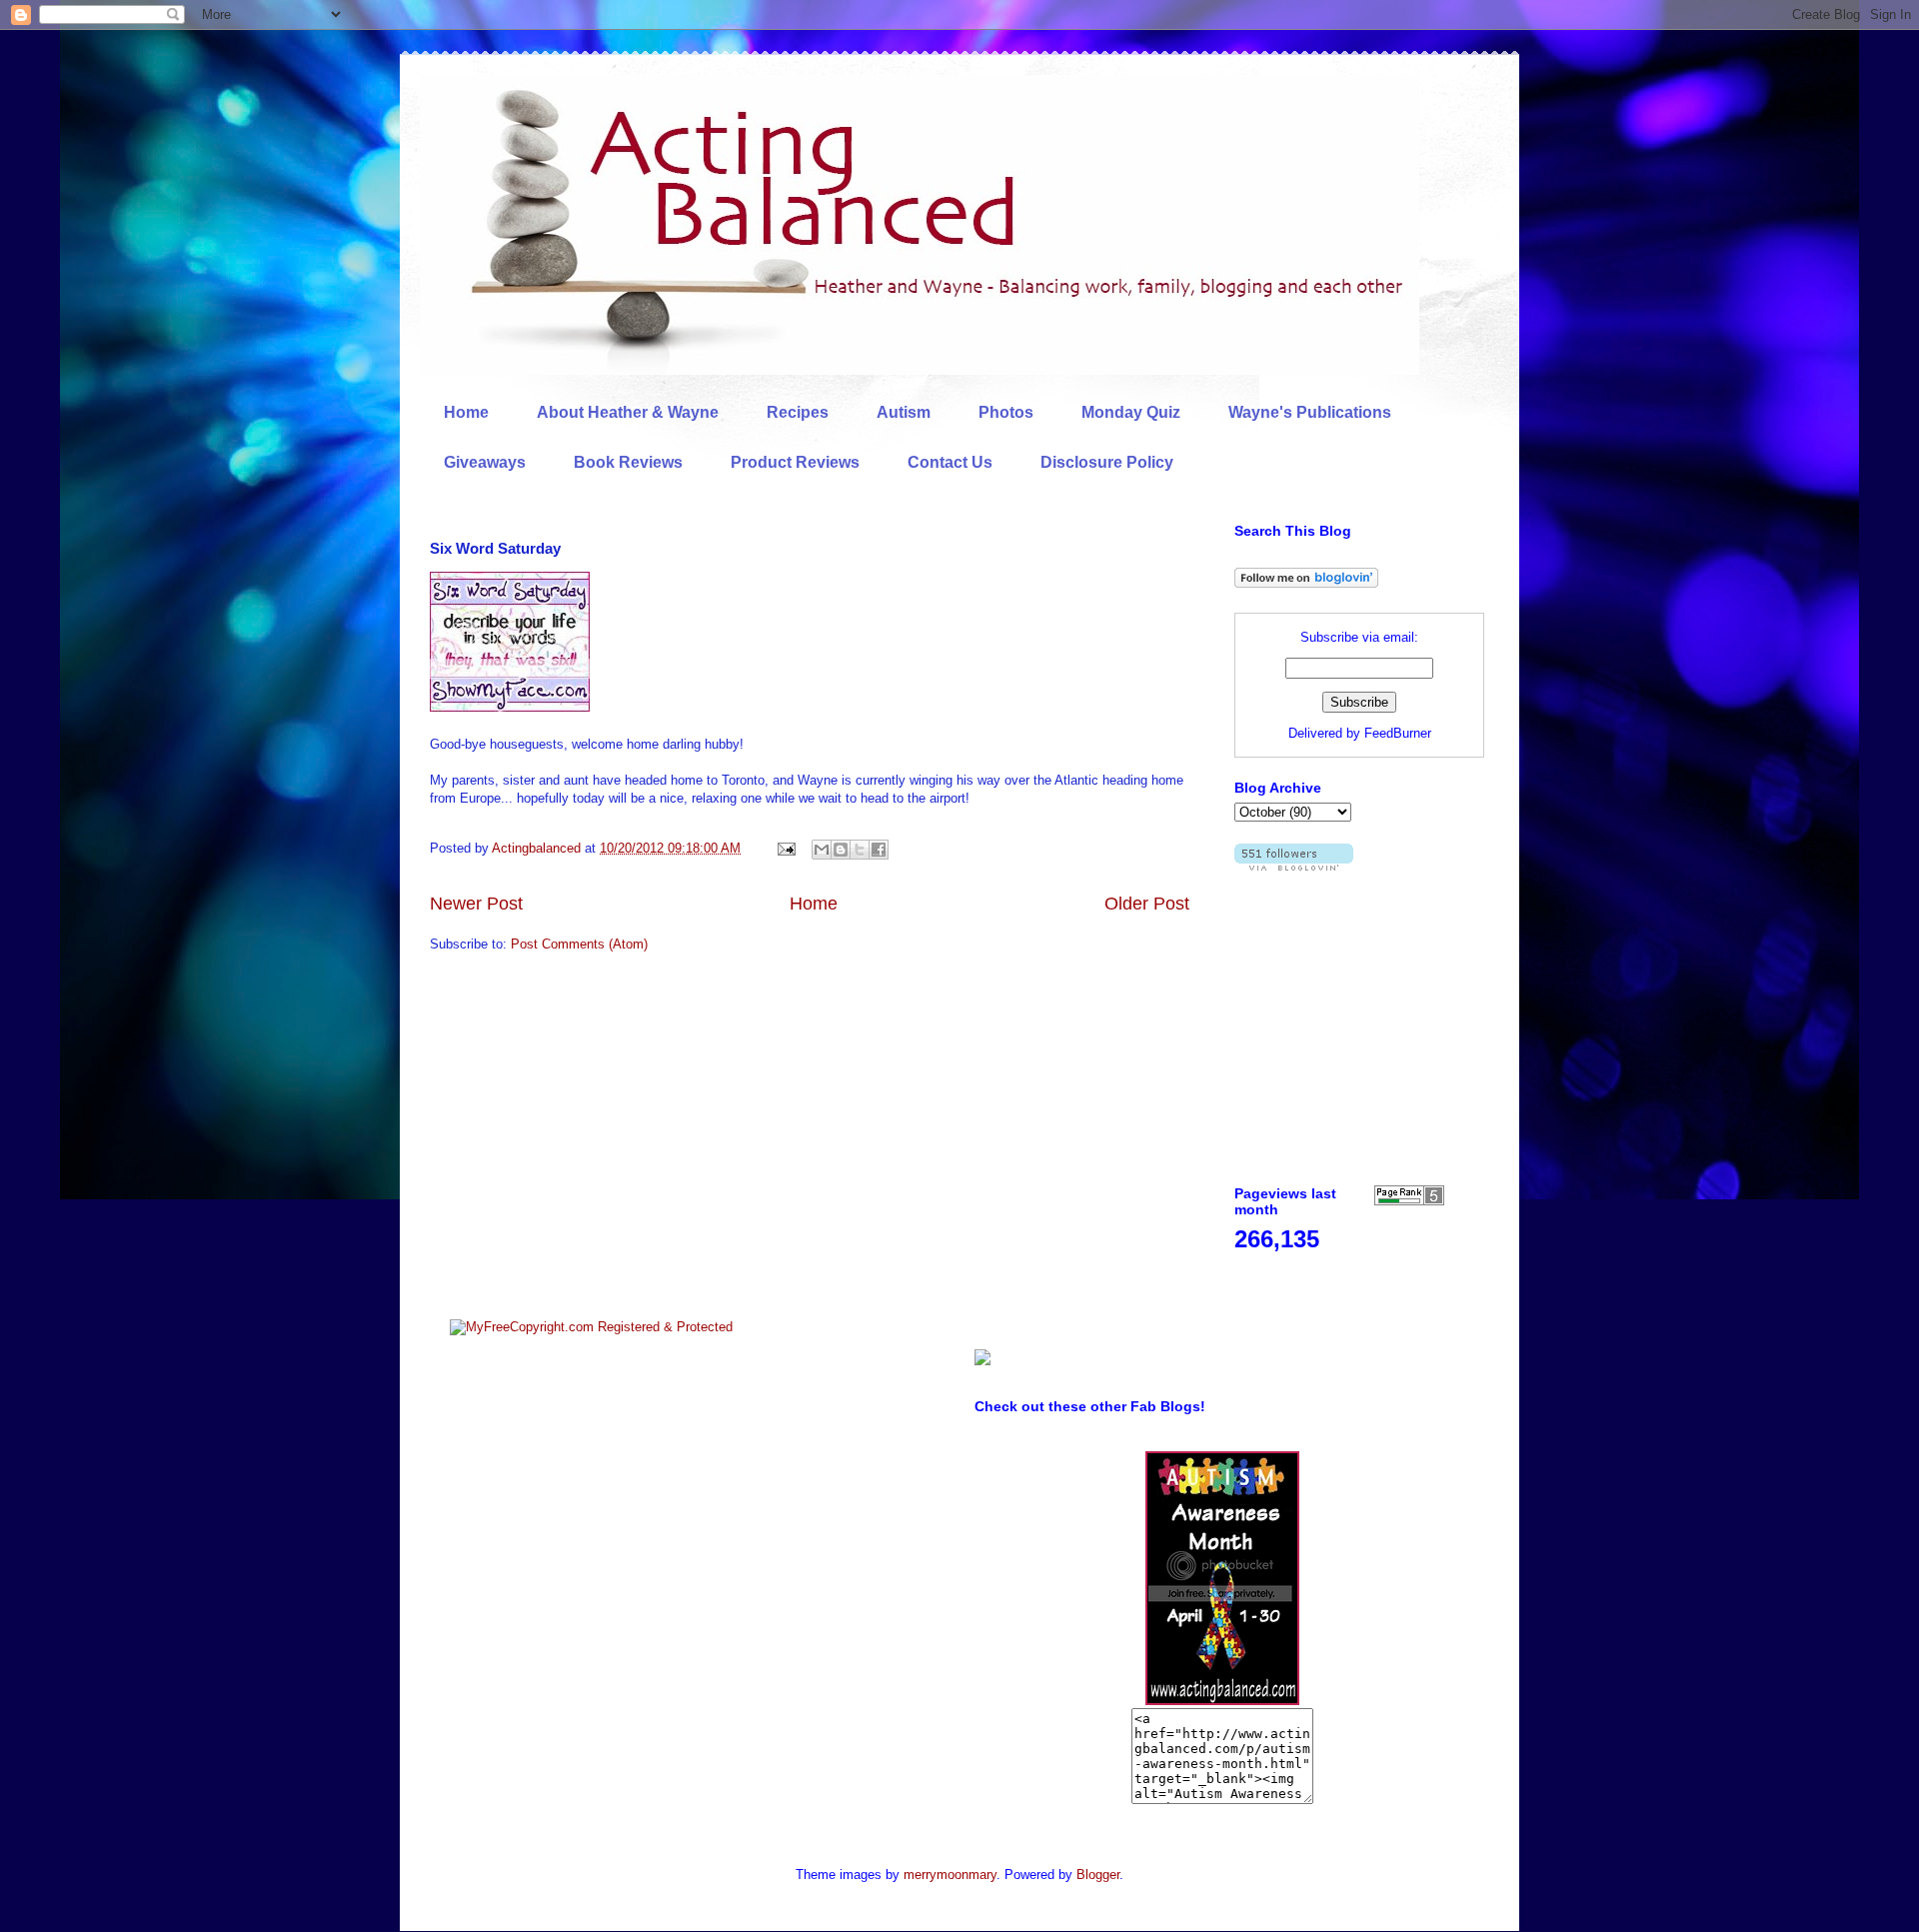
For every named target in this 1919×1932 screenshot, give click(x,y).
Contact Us (950, 462)
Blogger (1098, 1875)
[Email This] (822, 850)
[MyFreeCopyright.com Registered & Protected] (591, 1327)
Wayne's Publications (1310, 412)
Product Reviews (795, 462)
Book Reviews (628, 462)
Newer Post (476, 904)
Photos (1006, 412)
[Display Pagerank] (1409, 1201)
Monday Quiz (1131, 412)
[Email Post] (785, 848)
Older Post (1147, 904)
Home (466, 412)
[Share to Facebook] (879, 850)
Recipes (798, 412)
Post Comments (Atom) (579, 944)
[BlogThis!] (841, 850)
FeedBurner (1398, 733)
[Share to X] (860, 850)
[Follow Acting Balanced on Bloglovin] (1306, 583)
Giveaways (485, 462)
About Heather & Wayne (628, 412)
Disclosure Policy (1107, 462)
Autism (904, 412)
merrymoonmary (950, 1875)
